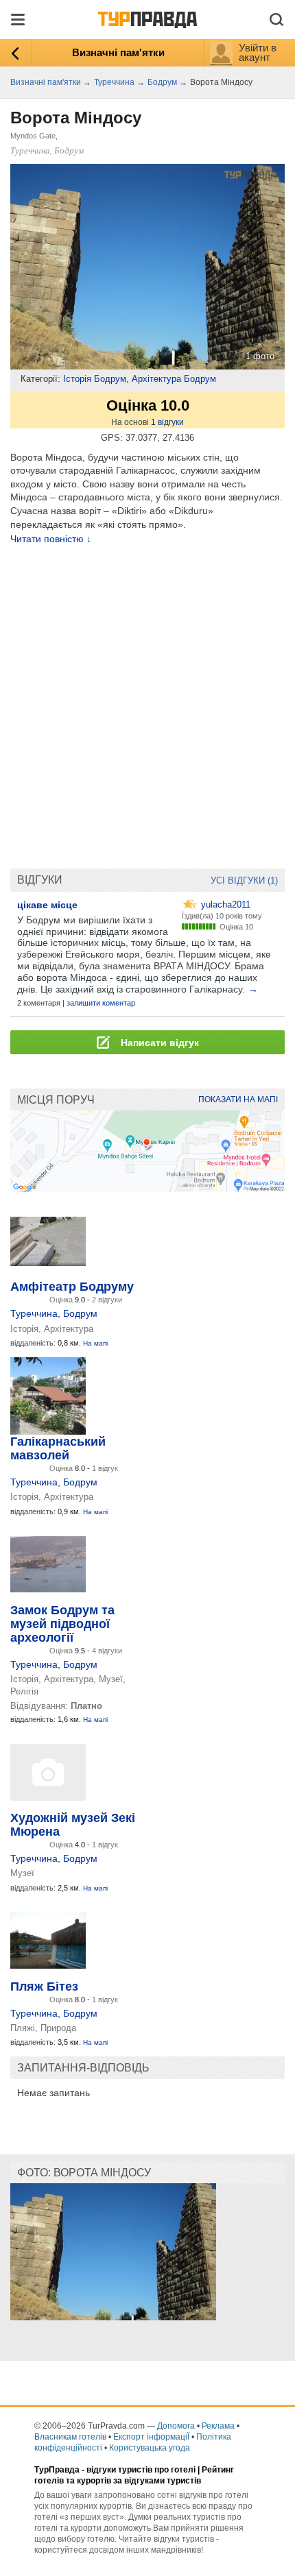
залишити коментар (101, 1003)
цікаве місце (47, 905)
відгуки (167, 422)
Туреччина (34, 1313)
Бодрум (80, 1313)
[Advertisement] (147, 707)
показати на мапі (238, 1099)
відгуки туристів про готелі (141, 2470)
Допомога (176, 2426)
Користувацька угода (150, 2448)
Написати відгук (158, 1043)
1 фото (260, 356)
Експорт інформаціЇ (151, 2437)
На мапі (95, 1343)
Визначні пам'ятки (118, 52)
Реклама (218, 2426)
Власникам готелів (70, 2437)
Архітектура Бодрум (174, 379)
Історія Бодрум (95, 379)
